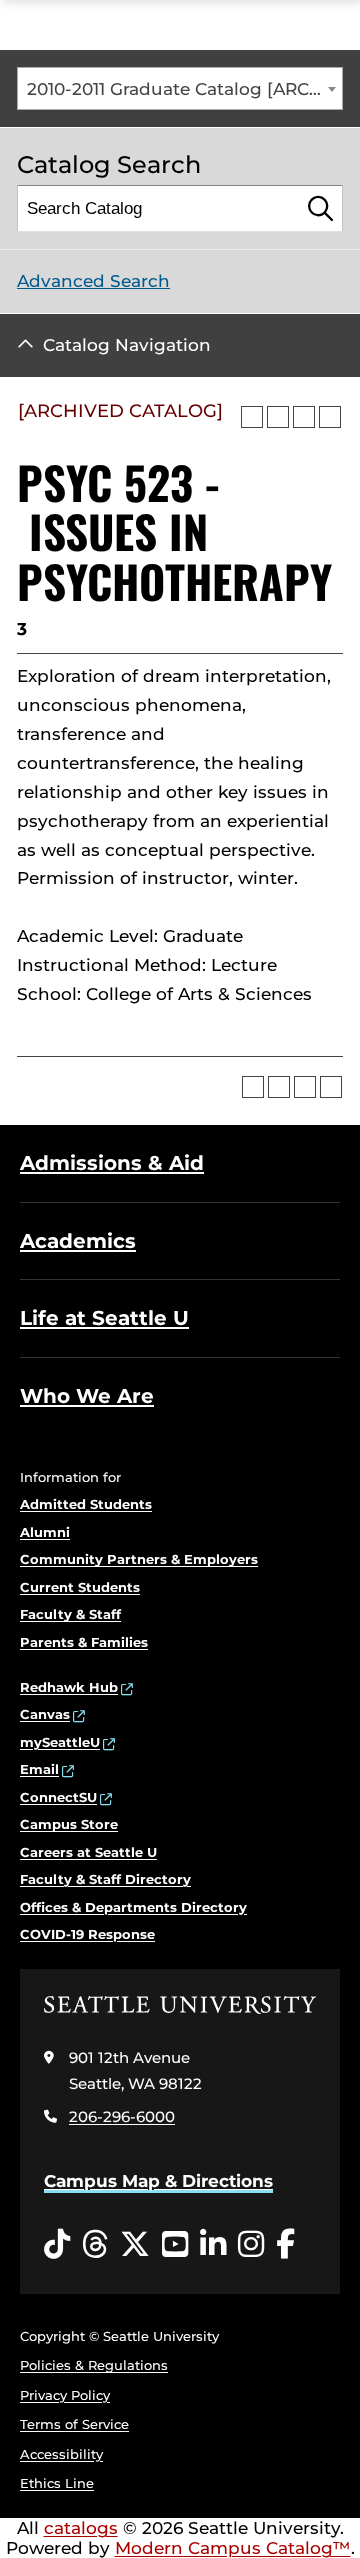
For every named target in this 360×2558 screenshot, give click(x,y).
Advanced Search (93, 281)
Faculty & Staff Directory (105, 1879)
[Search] (320, 208)
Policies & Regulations (94, 2365)
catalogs (81, 2528)
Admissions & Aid (112, 1163)
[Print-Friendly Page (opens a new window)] (304, 417)
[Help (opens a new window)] (330, 417)
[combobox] (180, 88)
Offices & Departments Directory (133, 1907)
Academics (78, 1241)
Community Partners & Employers (139, 1559)
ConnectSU (58, 1797)
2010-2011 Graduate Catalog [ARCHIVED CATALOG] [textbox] (184, 89)
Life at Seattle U (104, 1318)
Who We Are (87, 1396)
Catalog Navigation (127, 345)
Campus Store (69, 1824)
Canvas (45, 1714)
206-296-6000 (122, 2116)
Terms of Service (74, 2424)
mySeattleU (60, 1742)
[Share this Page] (278, 417)
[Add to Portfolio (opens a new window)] (252, 417)
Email (39, 1769)
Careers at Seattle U (88, 1852)
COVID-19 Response (87, 1934)
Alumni (45, 1532)
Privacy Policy (65, 2395)
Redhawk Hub (69, 1687)
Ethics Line (57, 2483)
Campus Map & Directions (158, 2181)
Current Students (80, 1587)
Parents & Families (84, 1642)
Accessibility (61, 2454)
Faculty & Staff (70, 1614)
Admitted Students (86, 1504)
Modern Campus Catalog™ (233, 2548)
